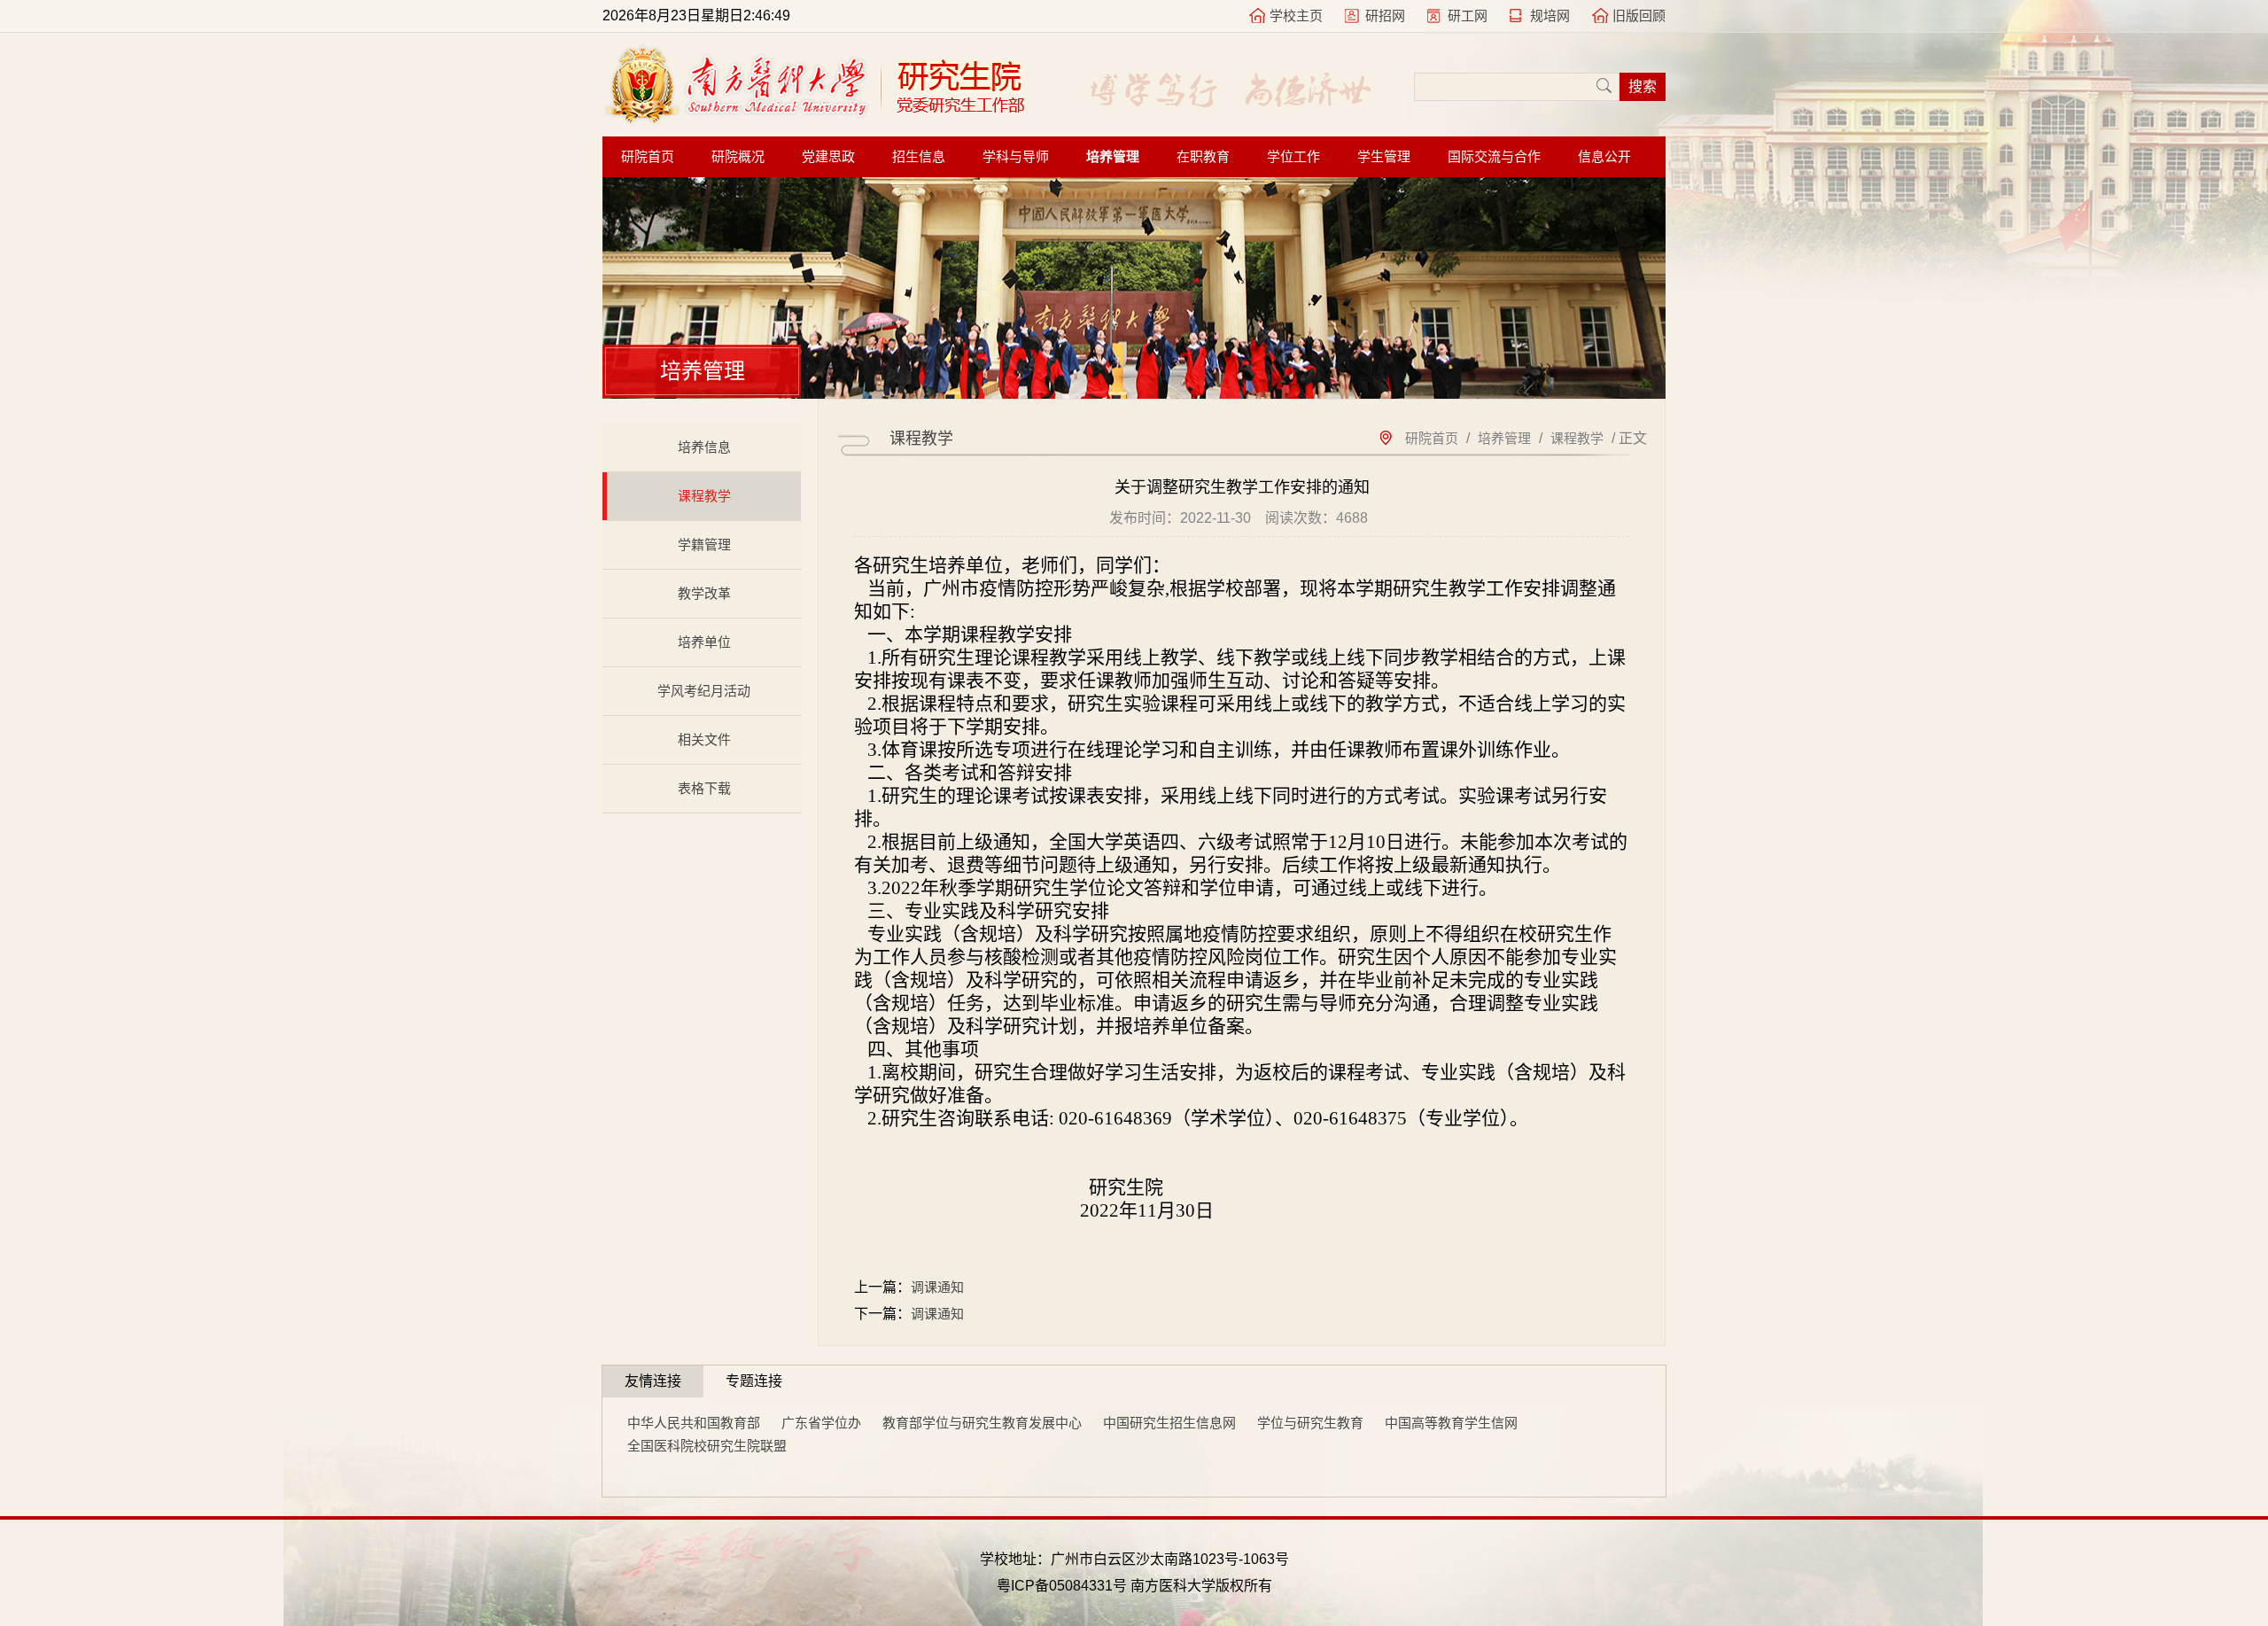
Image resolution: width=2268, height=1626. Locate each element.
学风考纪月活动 (704, 691)
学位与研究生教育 (1310, 1423)
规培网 (1550, 16)
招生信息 (919, 157)
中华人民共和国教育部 (694, 1423)
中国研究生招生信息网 (1169, 1423)
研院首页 (648, 157)
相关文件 (704, 739)
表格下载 (704, 788)
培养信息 (704, 447)
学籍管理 (704, 545)
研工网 (1468, 16)
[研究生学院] (814, 119)
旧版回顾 (1639, 16)
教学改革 (704, 593)
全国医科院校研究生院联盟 (707, 1446)
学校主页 (1296, 16)
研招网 (1385, 16)
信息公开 (1604, 157)
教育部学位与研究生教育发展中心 (982, 1423)
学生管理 (1384, 157)
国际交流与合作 (1494, 157)
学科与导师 (1016, 157)
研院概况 (738, 157)
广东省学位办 (821, 1423)
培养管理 (1113, 157)
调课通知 (937, 1287)
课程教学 (704, 496)
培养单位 (704, 642)
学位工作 (1293, 157)
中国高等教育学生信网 (1451, 1423)
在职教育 (1203, 157)
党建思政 (828, 157)
